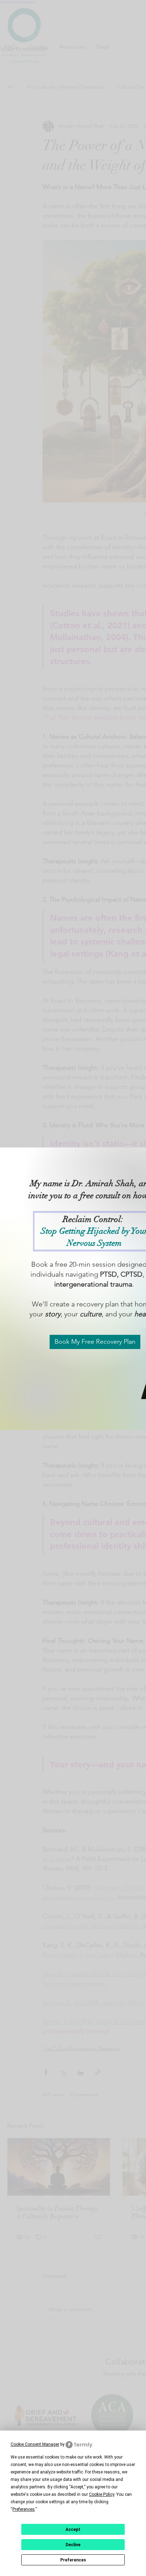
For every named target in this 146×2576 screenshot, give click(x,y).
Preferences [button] (24, 2509)
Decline (73, 2545)
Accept (73, 2530)
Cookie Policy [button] (102, 2494)
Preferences (73, 2560)
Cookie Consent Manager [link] (35, 2444)
